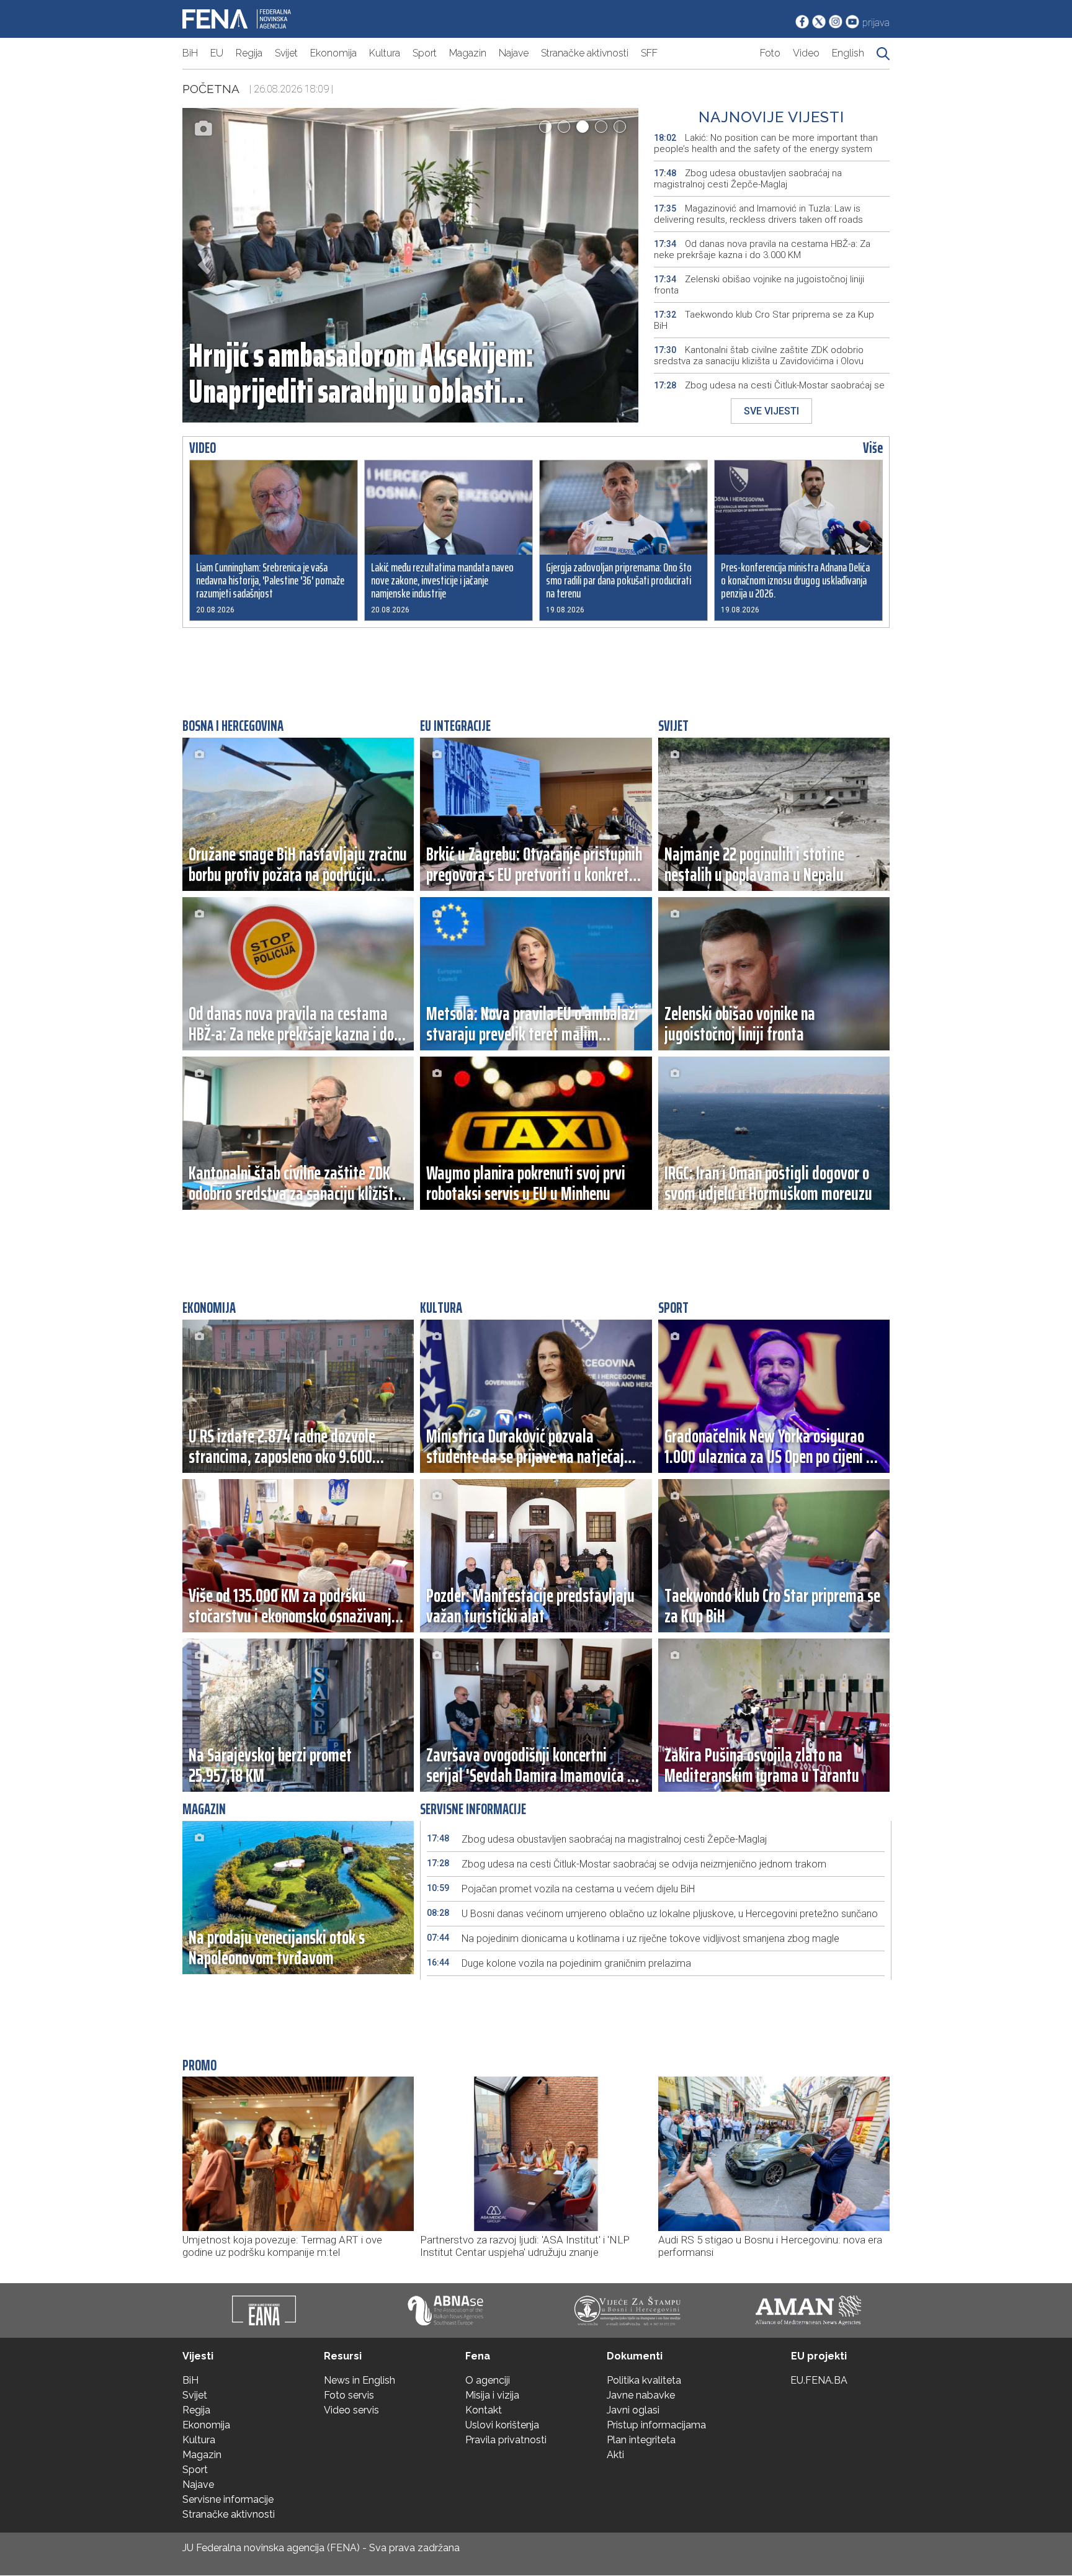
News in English (360, 2380)
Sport (425, 53)
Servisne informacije (228, 2499)
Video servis (351, 2410)
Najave (514, 53)
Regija (249, 53)
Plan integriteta (641, 2440)
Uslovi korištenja (502, 2425)
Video (806, 53)
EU (217, 53)
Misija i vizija (492, 2395)
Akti (615, 2455)
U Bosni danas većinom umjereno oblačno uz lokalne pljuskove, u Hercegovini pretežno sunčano (652, 1914)
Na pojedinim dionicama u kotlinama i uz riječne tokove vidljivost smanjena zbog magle (633, 1939)
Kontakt (484, 2410)
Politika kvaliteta (644, 2380)
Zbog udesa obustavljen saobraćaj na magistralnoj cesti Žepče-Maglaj (748, 179)
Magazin (468, 53)
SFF (649, 53)
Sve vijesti (771, 411)
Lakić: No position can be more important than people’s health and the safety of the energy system (766, 143)
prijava (876, 23)
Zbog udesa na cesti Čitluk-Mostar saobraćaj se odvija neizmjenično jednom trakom (769, 391)
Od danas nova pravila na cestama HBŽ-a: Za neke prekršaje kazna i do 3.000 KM (762, 249)
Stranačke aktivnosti (585, 53)
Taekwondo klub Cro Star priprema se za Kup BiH (764, 320)
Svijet (286, 53)
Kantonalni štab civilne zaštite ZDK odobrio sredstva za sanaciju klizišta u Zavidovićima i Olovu (759, 356)
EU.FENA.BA (819, 2380)
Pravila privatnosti (506, 2440)
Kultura (385, 53)
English (848, 53)
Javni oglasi (633, 2410)
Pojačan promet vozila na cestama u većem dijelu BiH (561, 1889)
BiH (190, 53)
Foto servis (349, 2395)
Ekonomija (333, 53)
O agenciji (488, 2380)
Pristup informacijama (656, 2425)
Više (873, 448)
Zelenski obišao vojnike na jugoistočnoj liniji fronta (759, 285)
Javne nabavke (641, 2395)
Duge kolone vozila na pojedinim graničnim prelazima (559, 1963)
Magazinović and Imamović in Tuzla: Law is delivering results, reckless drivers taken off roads (758, 214)
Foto (770, 53)
